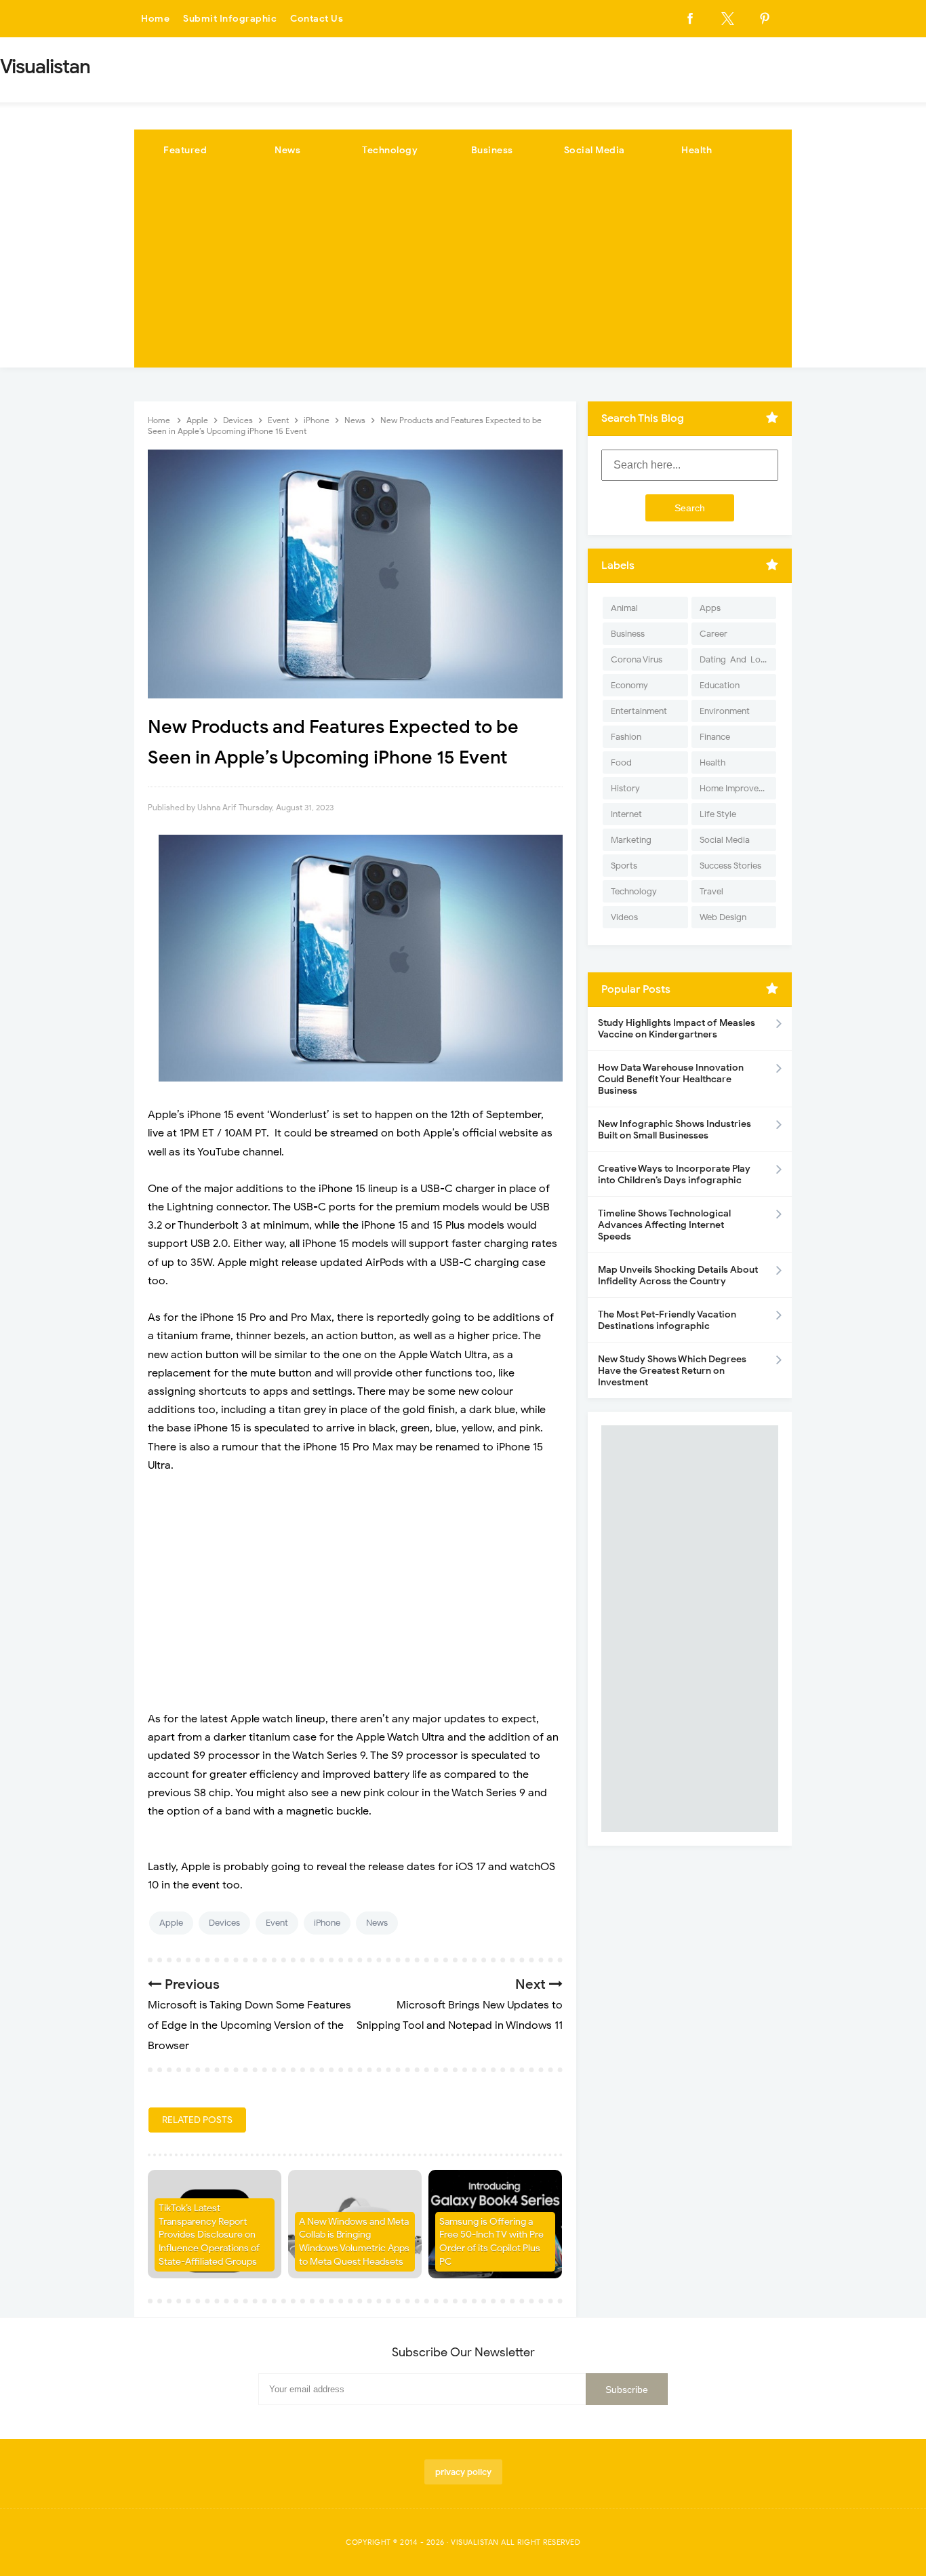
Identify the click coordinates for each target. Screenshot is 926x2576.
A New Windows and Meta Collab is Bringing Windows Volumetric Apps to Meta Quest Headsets (354, 2242)
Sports (624, 866)
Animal (624, 608)
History (625, 788)
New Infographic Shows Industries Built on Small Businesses (675, 1130)
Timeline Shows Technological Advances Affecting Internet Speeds (664, 1225)
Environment (725, 711)
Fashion (626, 737)
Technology (390, 150)
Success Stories (730, 866)
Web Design (723, 917)
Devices (224, 1923)
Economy (629, 685)
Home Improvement (738, 788)
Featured (185, 150)
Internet (626, 814)
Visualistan (475, 2542)
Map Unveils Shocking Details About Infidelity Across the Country (678, 1275)
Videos (624, 917)
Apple (171, 1923)
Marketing (631, 840)
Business (492, 150)
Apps (710, 608)
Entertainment (639, 711)
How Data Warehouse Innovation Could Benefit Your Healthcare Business (671, 1079)
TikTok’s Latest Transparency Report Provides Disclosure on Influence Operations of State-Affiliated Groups (209, 2235)
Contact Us (317, 19)
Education (720, 685)
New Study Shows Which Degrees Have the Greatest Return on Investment (672, 1371)
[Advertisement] (463, 273)
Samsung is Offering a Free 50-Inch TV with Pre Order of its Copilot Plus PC (491, 2242)
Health (697, 150)
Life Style (718, 814)
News (287, 150)
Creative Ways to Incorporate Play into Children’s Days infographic (674, 1174)
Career (713, 634)
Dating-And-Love (735, 659)
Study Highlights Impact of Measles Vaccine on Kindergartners (677, 1029)
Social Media (595, 150)
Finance (715, 737)
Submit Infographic (230, 19)
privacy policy (463, 2472)
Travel (711, 891)
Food (621, 762)
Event (277, 1923)
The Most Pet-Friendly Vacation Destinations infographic (667, 1320)
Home (155, 19)
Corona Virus (637, 659)
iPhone (327, 1923)
